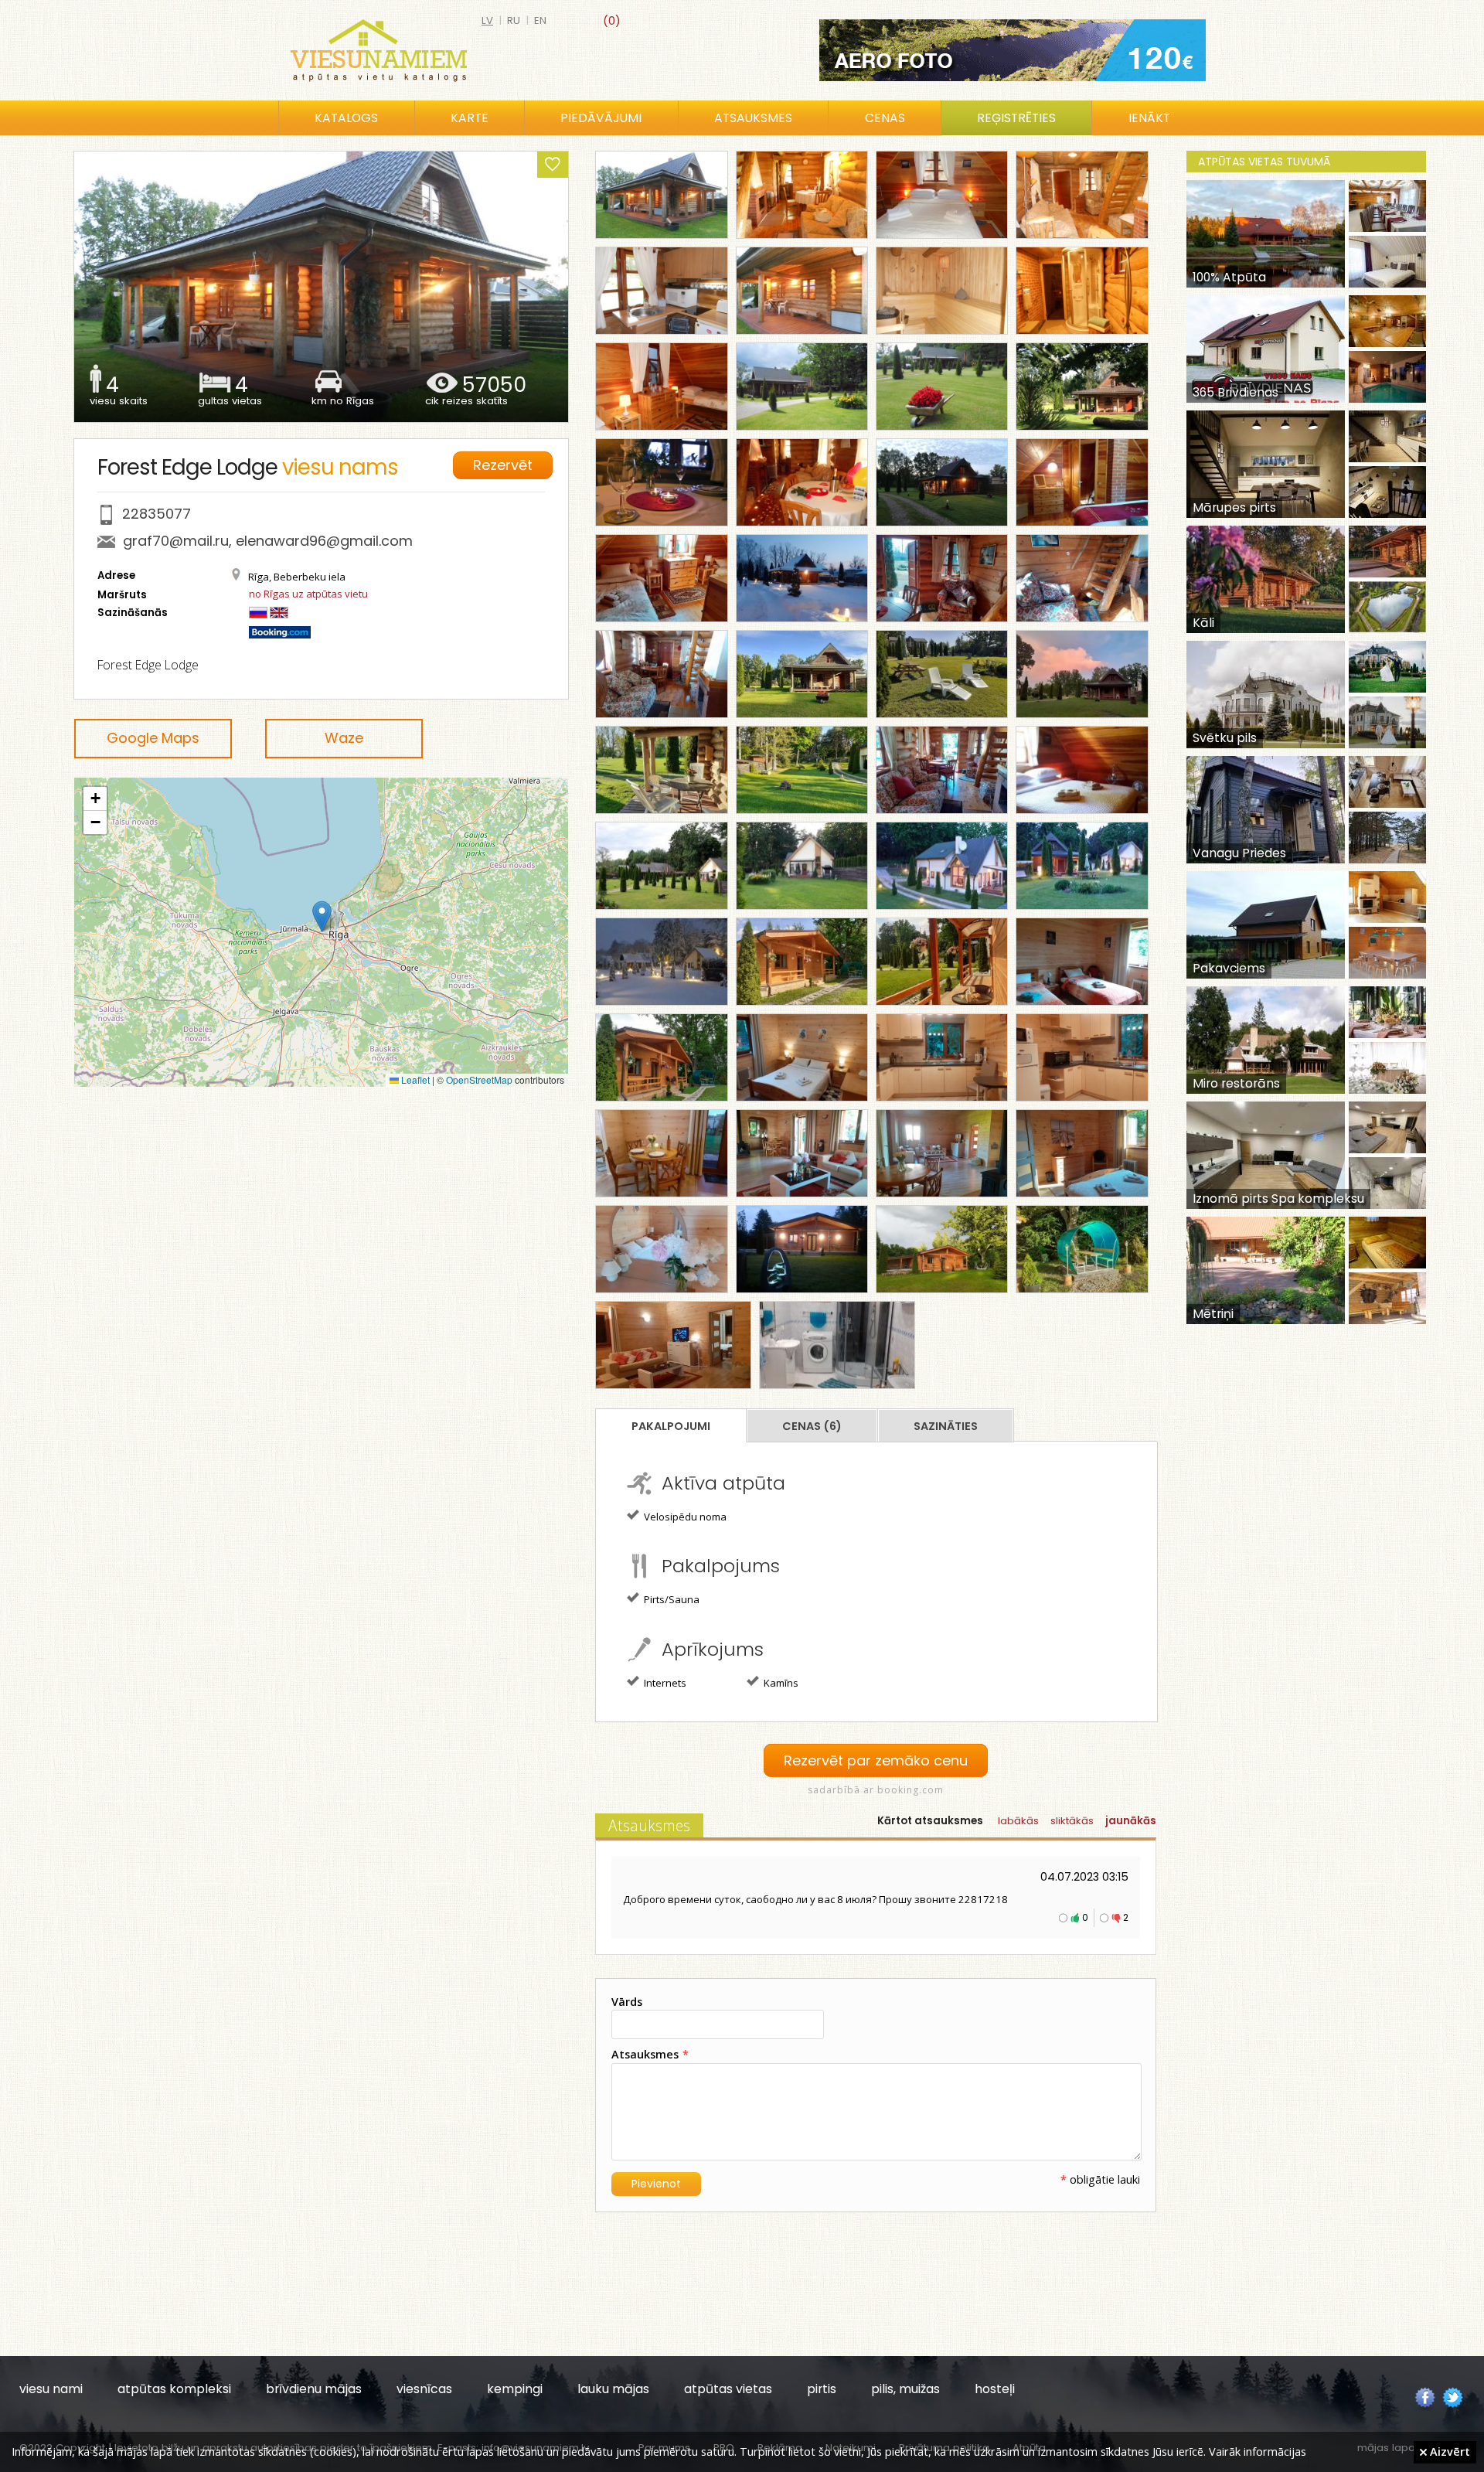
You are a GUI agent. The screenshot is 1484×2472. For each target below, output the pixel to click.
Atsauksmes (753, 118)
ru (514, 20)
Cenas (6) (812, 1426)
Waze (344, 738)
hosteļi (995, 2389)
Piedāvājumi (601, 118)
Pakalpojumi (671, 1426)
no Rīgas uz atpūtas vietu (308, 594)
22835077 (157, 514)
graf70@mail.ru (176, 541)
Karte (470, 118)
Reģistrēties (1016, 118)
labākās (1018, 1821)
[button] (322, 916)
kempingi (515, 2389)
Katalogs (346, 118)
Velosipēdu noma (684, 1517)
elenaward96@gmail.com (324, 541)
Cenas (885, 118)
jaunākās (1131, 1821)
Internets (664, 1683)
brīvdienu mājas (314, 2389)
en (540, 20)
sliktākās (1072, 1821)
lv (487, 20)
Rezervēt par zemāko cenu (876, 1760)
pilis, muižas (905, 2389)
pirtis (822, 2389)
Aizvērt (1448, 2451)
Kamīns (780, 1683)
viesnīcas (424, 2389)
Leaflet (414, 1079)
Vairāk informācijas (1258, 2451)
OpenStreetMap (479, 1079)
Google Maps (153, 738)
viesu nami (51, 2389)
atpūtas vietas (728, 2389)
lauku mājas (613, 2389)
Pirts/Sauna (671, 1599)
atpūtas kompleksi (174, 2389)
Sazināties (946, 1426)
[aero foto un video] (1013, 50)
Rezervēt (503, 465)
